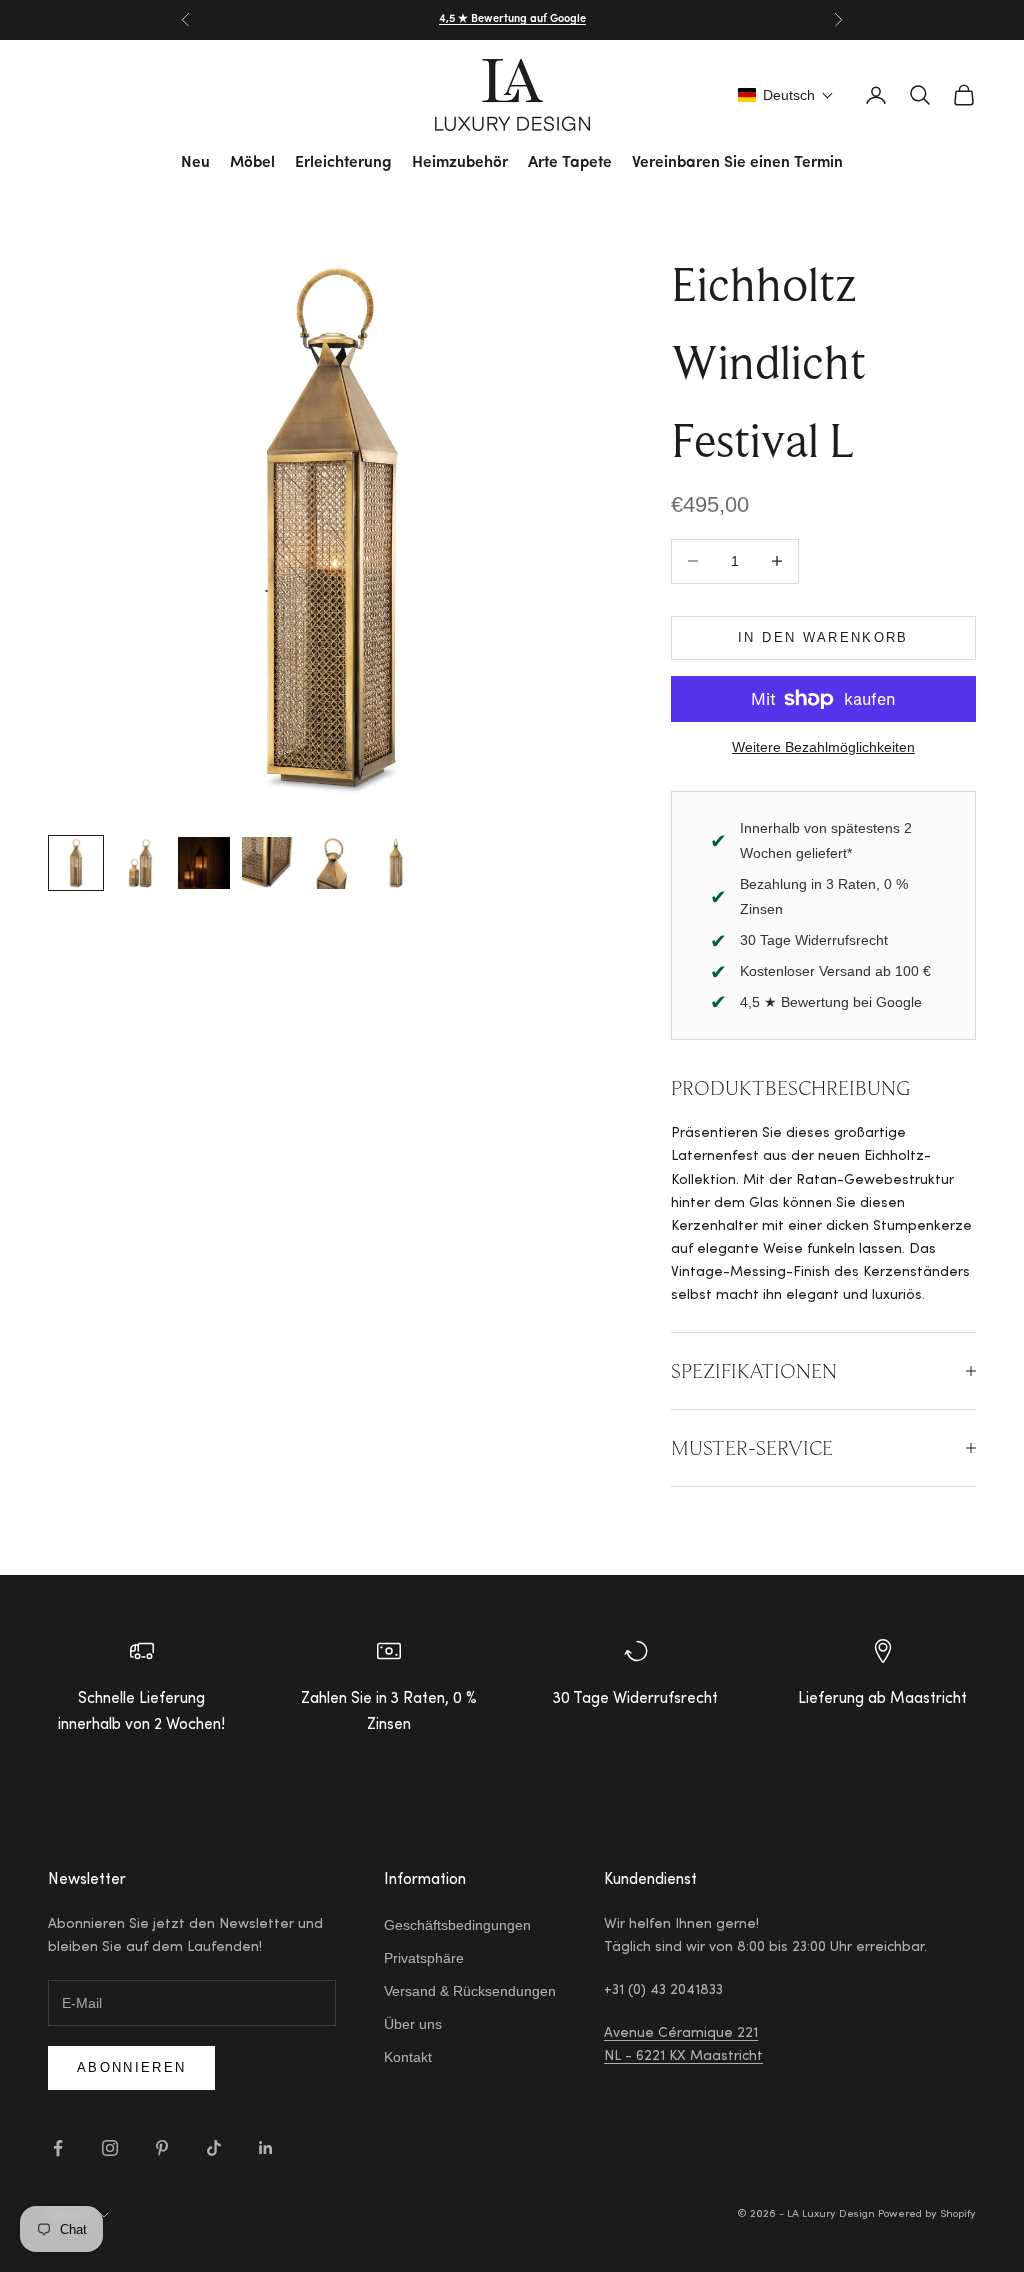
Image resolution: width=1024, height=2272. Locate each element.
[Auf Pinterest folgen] (162, 2148)
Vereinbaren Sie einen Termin (737, 163)
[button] (786, 95)
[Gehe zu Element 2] (140, 863)
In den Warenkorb (823, 637)
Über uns (413, 2024)
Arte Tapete (570, 163)
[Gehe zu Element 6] (396, 863)
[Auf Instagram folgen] (110, 2148)
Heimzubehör (460, 163)
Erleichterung (343, 163)
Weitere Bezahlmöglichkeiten (823, 747)
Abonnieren (131, 2067)
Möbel (252, 163)
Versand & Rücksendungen (470, 1991)
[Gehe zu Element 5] (332, 863)
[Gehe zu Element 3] (204, 863)
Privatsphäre (424, 1958)
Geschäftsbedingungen (457, 1925)
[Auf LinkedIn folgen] (266, 2148)
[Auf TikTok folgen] (214, 2148)
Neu (195, 163)
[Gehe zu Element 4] (268, 863)
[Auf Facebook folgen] (58, 2148)
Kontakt (408, 2057)
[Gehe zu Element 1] (76, 863)
